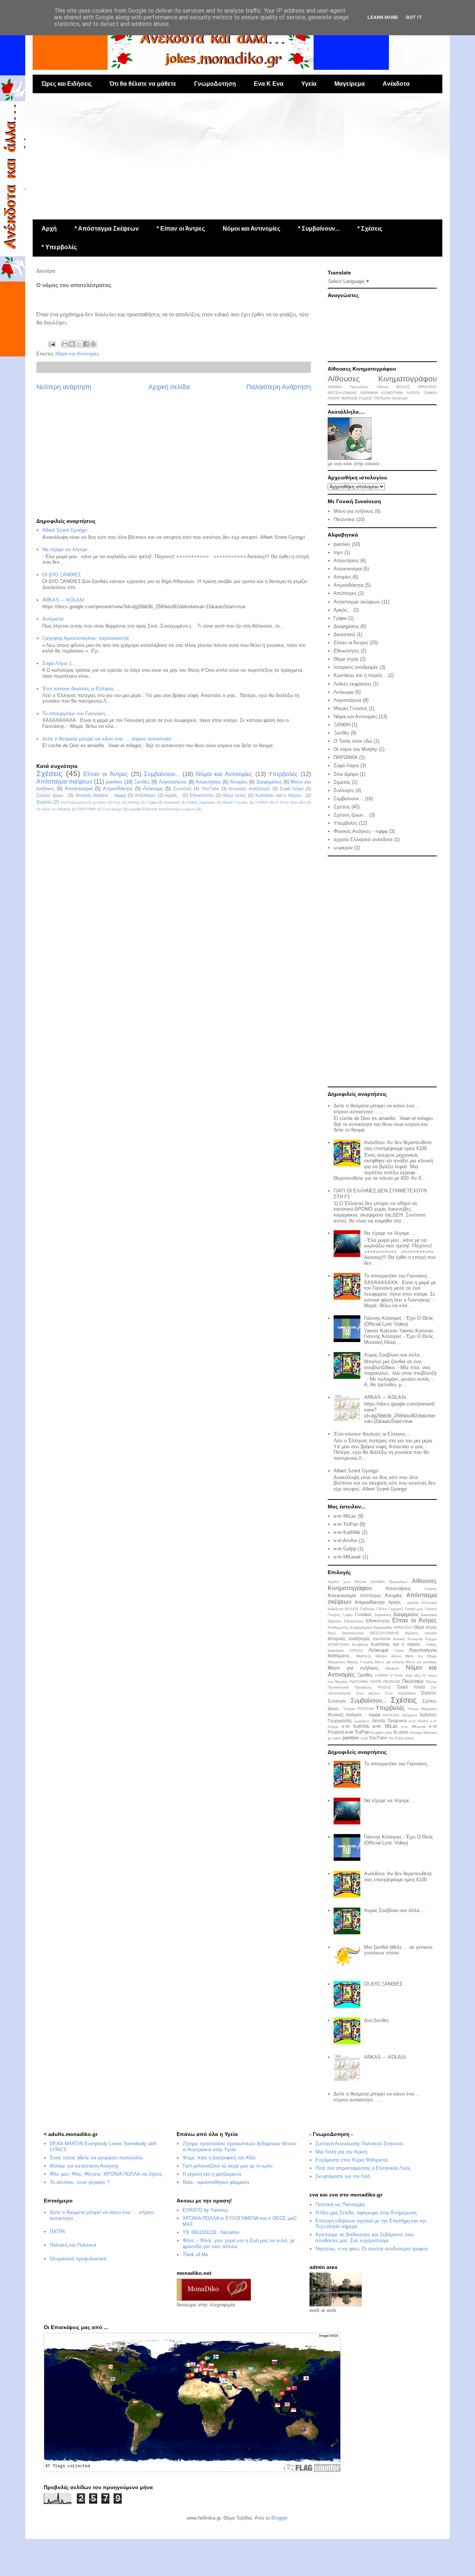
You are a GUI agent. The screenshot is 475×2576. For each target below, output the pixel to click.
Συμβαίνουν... (162, 774)
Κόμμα (431, 1639)
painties (114, 782)
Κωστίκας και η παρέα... (280, 795)
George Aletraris (423, 1732)
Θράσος (412, 1633)
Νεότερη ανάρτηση (64, 387)
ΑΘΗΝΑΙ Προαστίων (348, 387)
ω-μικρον (188, 809)
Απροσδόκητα (118, 789)
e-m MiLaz (345, 1516)
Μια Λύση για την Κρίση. (342, 2152)
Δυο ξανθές (376, 2020)
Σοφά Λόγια (292, 789)
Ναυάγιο (392, 1668)
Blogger (279, 2518)
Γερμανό (396, 1609)
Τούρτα (349, 1709)
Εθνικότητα (354, 1621)
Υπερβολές (283, 774)
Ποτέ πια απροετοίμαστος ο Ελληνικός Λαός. (364, 2168)
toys (117, 802)
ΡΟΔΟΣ (366, 398)
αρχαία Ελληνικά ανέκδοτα (152, 809)
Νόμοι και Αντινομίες (251, 229)
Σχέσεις (49, 773)
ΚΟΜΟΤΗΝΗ (392, 393)
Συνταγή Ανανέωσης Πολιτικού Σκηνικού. (360, 2144)
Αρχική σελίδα (169, 387)
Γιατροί (431, 1609)
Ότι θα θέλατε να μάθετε (143, 84)
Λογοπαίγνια (173, 782)
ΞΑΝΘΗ (262, 802)
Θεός (332, 1633)
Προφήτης (363, 1687)
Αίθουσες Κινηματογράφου (382, 379)
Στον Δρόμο (113, 809)
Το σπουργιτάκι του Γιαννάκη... (76, 714)
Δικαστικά (172, 802)
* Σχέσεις (370, 229)
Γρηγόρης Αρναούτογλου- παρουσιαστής (86, 638)
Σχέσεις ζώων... (51, 795)
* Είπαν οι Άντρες (181, 229)
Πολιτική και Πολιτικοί (73, 2245)
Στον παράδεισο (400, 1693)
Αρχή (49, 229)
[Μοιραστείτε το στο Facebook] (86, 344)
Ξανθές (142, 782)
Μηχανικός (337, 1662)
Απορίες (239, 782)
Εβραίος (335, 1621)
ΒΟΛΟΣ (403, 387)
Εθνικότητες (202, 795)
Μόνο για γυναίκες (421, 1662)
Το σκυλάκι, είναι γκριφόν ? (80, 2182)
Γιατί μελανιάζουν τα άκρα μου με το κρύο (227, 2166)
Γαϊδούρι (367, 1609)
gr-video (100, 802)
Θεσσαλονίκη (353, 1633)
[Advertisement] (237, 156)
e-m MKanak (347, 1557)
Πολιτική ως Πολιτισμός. (341, 2204)
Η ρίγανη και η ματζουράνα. (213, 2174)
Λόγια (399, 1650)
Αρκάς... (173, 795)
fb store (401, 1732)
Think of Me (195, 2255)
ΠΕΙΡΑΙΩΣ (349, 398)
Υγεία (309, 84)
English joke (381, 1732)
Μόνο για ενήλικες (353, 511)
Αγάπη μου (339, 1582)
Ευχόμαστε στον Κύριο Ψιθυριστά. (352, 2160)
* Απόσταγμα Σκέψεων (107, 229)
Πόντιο (431, 1682)
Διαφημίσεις (269, 782)
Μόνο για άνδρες (389, 1662)
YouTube (210, 789)
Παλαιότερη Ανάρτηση (279, 387)
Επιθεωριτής (338, 1627)
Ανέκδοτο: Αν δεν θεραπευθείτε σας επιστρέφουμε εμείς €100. (398, 1145)
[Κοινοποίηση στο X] (79, 344)
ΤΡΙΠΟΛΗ (382, 398)
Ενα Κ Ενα (269, 84)
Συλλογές (183, 789)
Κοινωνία (415, 1639)
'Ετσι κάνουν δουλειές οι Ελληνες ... (81, 689)
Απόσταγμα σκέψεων (64, 781)
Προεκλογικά (338, 1687)
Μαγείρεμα (350, 84)
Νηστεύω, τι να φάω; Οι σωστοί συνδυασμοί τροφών (372, 2249)
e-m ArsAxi (345, 1541)
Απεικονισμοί (79, 789)
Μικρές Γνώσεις (235, 802)
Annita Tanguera (389, 1721)
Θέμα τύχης (235, 795)
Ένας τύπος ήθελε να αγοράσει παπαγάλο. (97, 2158)
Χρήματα (410, 1715)
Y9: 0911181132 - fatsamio (211, 2232)
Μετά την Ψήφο (421, 1656)
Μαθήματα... (340, 1656)
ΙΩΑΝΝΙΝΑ (369, 393)
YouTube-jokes (73, 802)
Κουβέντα (360, 1644)
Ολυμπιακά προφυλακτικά (78, 2259)
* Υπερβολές (59, 247)
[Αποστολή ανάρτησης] (51, 344)
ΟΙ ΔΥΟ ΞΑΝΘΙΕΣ (62, 575)
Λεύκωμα (153, 789)
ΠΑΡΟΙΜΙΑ (87, 809)
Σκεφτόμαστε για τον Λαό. (343, 2176)
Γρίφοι (152, 802)
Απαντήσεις (208, 782)
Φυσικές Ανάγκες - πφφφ (101, 795)
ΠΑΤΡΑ (334, 398)
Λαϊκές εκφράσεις (201, 802)
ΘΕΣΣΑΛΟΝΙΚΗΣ (342, 393)
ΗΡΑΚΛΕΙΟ (427, 387)
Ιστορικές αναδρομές (250, 789)
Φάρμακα (429, 1709)
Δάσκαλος (383, 1615)
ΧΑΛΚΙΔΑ (399, 398)
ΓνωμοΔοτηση (215, 84)
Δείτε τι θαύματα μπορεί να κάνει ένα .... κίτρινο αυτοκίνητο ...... (112, 739)
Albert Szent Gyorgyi (65, 530)
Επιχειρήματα (361, 1627)
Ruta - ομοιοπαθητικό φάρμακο (216, 2182)
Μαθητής (364, 1656)
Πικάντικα (344, 519)
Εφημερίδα (383, 1627)
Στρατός (44, 802)
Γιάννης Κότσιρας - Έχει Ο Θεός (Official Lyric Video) (399, 1321)
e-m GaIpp (345, 1549)
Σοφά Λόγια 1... (59, 663)
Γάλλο (381, 1609)
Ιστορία (431, 1633)
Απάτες (134, 802)
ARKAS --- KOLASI (63, 600)
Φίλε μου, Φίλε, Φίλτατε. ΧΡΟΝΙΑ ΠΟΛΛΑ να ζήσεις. (107, 2174)
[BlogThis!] (72, 344)
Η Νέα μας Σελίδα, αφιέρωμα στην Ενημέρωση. (367, 2213)
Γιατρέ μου (414, 1609)
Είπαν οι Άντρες (106, 774)
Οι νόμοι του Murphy (54, 809)
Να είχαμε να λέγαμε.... (68, 549)
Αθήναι (383, 387)
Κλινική (399, 1639)
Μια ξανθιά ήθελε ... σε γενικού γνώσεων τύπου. (398, 1950)
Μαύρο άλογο (389, 1656)
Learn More (383, 17)
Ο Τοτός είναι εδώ (290, 802)
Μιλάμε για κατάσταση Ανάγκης (84, 2166)
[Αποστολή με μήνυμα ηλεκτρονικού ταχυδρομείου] (65, 344)
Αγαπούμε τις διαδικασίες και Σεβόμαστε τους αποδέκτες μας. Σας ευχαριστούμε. (365, 2238)
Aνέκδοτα (396, 84)
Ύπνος (413, 1709)
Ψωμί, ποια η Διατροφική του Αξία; (220, 2158)
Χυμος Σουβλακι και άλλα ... (395, 1355)
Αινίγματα (53, 619)
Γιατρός (334, 1615)
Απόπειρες (145, 795)
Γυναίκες (363, 1614)
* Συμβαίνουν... (319, 229)
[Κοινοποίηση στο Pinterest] (93, 344)
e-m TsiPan (346, 1524)
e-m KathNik (347, 1532)
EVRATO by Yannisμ (205, 2210)
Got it (414, 17)
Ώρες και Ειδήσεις (67, 84)
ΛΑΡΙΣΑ (413, 393)
